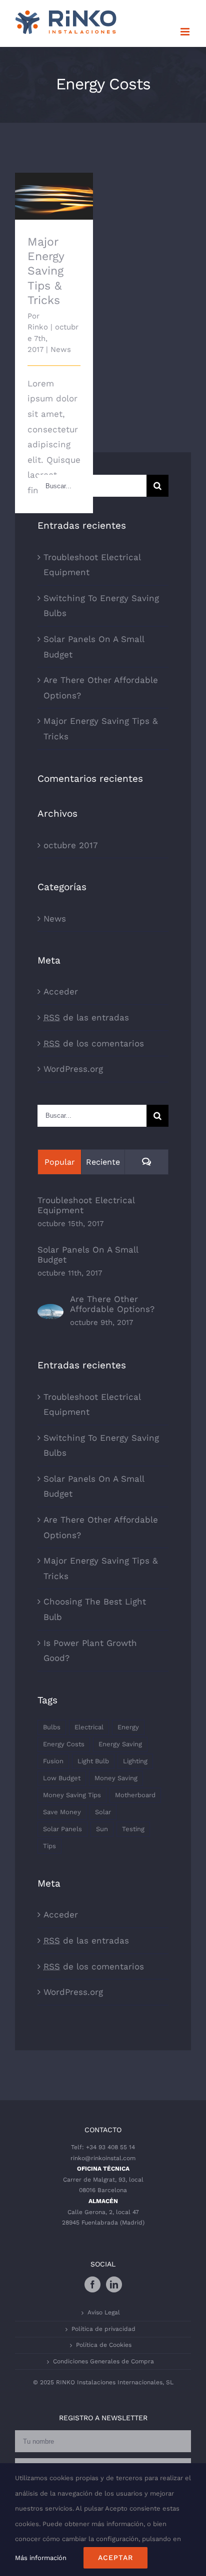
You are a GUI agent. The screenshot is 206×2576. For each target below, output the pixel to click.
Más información (41, 2558)
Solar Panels (62, 1829)
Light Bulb (93, 1761)
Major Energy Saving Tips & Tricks (54, 177)
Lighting (135, 1761)
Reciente (103, 1162)
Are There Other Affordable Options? (112, 1304)
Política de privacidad (103, 2329)
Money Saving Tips (72, 1795)
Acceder (61, 991)
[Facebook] (92, 2284)
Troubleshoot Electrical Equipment (86, 1205)
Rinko (38, 327)
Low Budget (62, 1778)
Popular (60, 1162)
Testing (133, 1829)
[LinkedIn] (114, 2284)
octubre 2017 (71, 845)
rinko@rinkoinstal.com (103, 2158)
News (61, 349)
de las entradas (86, 1017)
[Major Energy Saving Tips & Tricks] (54, 196)
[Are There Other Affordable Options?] (50, 1311)
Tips (49, 1846)
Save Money (62, 1812)
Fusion (53, 1761)
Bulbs (52, 1727)
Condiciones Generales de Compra (103, 2361)
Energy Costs (64, 1744)
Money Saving (116, 1778)
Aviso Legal (104, 2312)
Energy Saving (120, 1744)
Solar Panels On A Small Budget (88, 1255)
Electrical (89, 1727)
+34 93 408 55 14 (110, 2147)
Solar (103, 1812)
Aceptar (115, 2558)
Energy (128, 1727)
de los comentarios (94, 1043)
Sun (102, 1829)
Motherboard (135, 1795)
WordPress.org (73, 1069)
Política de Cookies (104, 2345)
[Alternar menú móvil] (186, 32)
